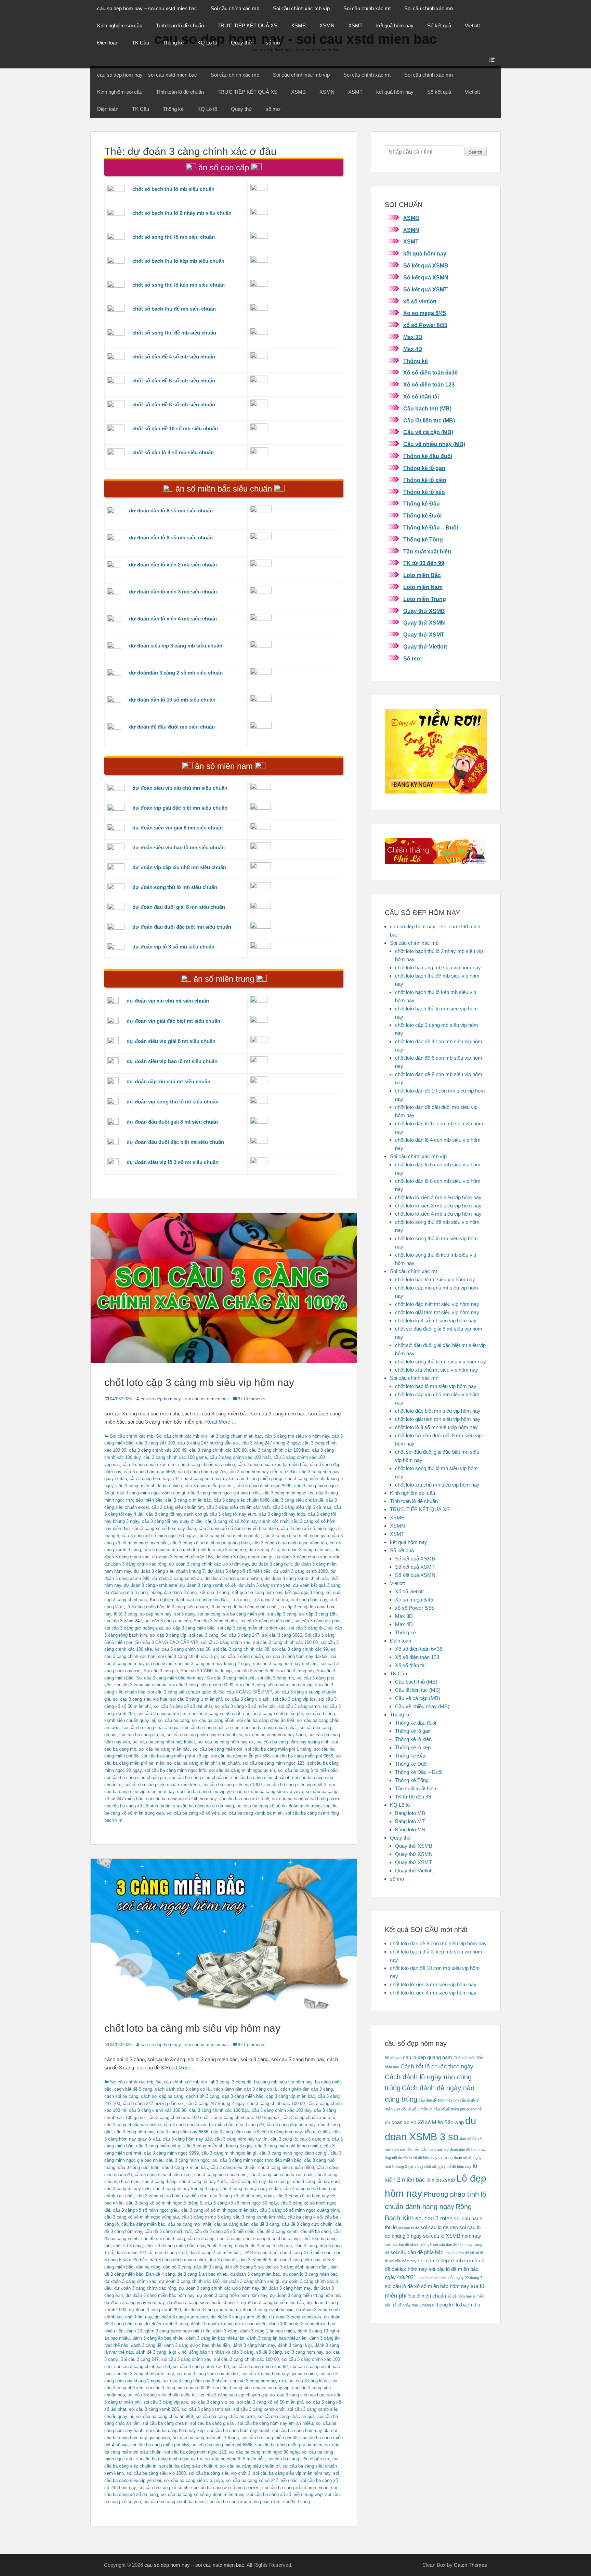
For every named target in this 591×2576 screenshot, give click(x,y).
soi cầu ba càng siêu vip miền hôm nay (292, 2473)
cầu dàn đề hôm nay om (439, 2100)
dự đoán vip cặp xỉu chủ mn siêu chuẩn (179, 867)
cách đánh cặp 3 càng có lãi (183, 2089)
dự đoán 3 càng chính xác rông (135, 1564)
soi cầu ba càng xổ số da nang (203, 1806)
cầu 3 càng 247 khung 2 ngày (271, 1443)
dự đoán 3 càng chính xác (130, 2281)
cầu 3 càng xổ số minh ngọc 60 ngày (158, 1536)
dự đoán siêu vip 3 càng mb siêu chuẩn (176, 646)
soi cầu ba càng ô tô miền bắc (308, 1770)
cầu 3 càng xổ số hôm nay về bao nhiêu (238, 1528)
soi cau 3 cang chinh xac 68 (182, 1649)
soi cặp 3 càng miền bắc (190, 1628)
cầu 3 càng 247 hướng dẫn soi (208, 1443)
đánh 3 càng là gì (295, 2345)
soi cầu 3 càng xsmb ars (162, 1714)
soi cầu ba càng (173, 1720)
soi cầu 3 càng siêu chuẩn (140, 1685)
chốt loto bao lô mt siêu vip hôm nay (435, 1279)
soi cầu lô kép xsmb (440, 2261)
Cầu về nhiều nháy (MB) (434, 444)
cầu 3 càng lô (284, 2139)
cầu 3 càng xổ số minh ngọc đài (229, 1536)
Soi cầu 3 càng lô (161, 1671)
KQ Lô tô (207, 43)
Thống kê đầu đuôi (428, 456)
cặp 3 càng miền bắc (243, 2096)
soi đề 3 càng (297, 2502)
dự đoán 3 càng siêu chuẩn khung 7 (169, 1571)
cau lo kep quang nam (428, 2057)
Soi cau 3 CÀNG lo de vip (206, 1671)
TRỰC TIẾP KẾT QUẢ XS (247, 25)
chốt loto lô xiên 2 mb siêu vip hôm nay (438, 1197)
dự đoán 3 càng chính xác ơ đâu (308, 1557)
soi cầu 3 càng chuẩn (242, 1656)
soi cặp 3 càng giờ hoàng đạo (134, 1628)
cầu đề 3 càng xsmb (277, 2231)
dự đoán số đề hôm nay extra (423, 2158)
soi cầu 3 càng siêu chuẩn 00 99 (201, 1685)
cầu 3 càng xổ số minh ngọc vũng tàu (290, 1543)
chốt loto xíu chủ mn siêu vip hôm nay (437, 1485)
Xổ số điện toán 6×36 (419, 1649)
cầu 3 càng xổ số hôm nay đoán (164, 1528)
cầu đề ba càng (316, 2231)
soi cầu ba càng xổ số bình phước (306, 1799)
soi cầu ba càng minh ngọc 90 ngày (264, 2452)
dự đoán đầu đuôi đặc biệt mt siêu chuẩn (175, 1142)
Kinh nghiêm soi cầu (120, 25)
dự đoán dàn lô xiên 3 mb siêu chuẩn (173, 592)
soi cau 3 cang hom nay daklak (297, 1656)
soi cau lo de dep (439, 2227)
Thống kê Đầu (422, 504)
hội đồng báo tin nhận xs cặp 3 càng (218, 2352)
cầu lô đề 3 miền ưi (417, 2109)
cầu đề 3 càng (265, 2224)
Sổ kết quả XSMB (426, 266)
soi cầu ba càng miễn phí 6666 (303, 1756)
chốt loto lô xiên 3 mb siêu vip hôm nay (438, 1206)
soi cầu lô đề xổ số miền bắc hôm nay (427, 2286)
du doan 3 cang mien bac (307, 1550)
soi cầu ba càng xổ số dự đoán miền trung (279, 1806)
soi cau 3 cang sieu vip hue (140, 1699)
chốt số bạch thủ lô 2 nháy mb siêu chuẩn (182, 213)
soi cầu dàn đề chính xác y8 (408, 2245)
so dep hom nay (156, 1614)
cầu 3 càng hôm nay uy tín (208, 1479)
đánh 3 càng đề (146, 2345)
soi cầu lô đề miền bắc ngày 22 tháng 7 (450, 2278)
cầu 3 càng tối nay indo (282, 1514)
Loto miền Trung (425, 599)
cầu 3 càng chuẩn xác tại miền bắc (272, 1464)
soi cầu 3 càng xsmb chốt (215, 1714)
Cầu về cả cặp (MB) (428, 432)
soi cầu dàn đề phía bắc (417, 2252)
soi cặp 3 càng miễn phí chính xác (251, 1628)
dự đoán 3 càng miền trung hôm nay (306, 2295)
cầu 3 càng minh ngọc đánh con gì (151, 1493)
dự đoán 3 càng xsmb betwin (233, 1578)
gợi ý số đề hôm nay (454, 2167)
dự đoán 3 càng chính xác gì (244, 1557)
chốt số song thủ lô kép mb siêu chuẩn (179, 285)
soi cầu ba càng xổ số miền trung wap (285, 2494)
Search (476, 152)
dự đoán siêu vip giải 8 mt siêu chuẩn (171, 1041)
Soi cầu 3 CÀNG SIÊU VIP (245, 1692)
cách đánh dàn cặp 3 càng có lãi (246, 2089)
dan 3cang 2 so (264, 1550)
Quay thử (241, 43)
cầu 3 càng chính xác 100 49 (158, 1450)
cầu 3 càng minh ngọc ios (288, 1493)
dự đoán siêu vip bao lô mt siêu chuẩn (172, 1061)
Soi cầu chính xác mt (367, 8)
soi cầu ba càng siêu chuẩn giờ (135, 1777)
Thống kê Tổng (423, 540)
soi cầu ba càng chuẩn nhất (270, 1728)
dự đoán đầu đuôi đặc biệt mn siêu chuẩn (182, 927)
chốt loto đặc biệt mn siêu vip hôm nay (438, 1411)
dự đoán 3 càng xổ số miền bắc (239, 1571)
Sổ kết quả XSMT (425, 290)
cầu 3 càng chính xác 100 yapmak (246, 2117)
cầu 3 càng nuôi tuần (139, 2167)
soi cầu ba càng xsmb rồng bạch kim (244, 2502)
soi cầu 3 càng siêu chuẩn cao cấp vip (274, 1685)
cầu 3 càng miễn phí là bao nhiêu (149, 1486)
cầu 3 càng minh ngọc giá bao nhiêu (224, 1493)
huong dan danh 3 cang (174, 1592)
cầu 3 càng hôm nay (134, 2132)
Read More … (221, 1422)
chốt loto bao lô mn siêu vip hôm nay (436, 1386)
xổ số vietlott (420, 302)
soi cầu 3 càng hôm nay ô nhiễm (285, 1664)
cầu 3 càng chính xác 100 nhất (240, 1457)
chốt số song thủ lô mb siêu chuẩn (174, 237)
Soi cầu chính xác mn (429, 8)
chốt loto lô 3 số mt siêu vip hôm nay (436, 1320)
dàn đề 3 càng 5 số (244, 2267)
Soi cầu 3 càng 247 (240, 1635)
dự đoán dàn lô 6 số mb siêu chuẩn (171, 511)
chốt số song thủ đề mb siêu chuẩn (174, 333)
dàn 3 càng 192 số (134, 2253)
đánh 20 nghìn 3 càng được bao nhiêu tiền (168, 2331)
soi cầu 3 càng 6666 (282, 1635)
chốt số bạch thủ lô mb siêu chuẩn (173, 189)
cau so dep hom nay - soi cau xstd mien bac (185, 1399)
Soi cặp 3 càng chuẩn (215, 1621)
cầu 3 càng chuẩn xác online (207, 1464)
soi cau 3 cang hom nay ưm (258, 2381)
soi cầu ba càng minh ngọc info (175, 1770)
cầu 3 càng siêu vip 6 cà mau (302, 1507)
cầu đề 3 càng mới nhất (168, 2231)
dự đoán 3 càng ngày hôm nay (134, 2303)
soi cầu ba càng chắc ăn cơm (225, 2416)
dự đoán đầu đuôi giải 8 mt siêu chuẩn (172, 1122)
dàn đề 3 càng (208, 2267)
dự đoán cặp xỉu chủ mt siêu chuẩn (168, 1081)
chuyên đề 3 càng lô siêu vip (263, 2246)
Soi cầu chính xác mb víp (301, 8)
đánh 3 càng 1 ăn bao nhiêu (267, 2331)
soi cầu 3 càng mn (275, 1678)
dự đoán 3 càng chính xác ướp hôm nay (209, 1564)
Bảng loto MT (410, 1821)
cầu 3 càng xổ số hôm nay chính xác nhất (247, 1521)
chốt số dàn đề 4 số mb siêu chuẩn (174, 357)
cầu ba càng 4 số (305, 2217)
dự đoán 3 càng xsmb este (150, 1585)
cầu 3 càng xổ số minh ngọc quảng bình (210, 1543)
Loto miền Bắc (422, 575)
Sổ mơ (412, 659)
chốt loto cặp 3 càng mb (222, 1550)
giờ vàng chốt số (422, 2167)
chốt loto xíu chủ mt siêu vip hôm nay (437, 1370)
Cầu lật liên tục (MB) (429, 421)
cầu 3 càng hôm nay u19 (154, 1479)
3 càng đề (242, 2082)
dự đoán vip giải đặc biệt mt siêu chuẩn (173, 1021)
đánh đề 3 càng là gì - (157, 2352)
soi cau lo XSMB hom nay (452, 2236)
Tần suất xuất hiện (427, 552)
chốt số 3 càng (128, 2246)
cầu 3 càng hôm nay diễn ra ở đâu (262, 1472)
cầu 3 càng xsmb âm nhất (169, 1550)
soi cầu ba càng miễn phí (218, 1749)
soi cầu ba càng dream (165, 2423)
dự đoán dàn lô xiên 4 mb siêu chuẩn (173, 619)
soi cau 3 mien (434, 2218)
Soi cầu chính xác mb (235, 8)
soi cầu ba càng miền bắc (164, 1749)
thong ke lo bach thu (458, 2305)
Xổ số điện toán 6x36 (430, 373)
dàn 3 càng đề (223, 2260)
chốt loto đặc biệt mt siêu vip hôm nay (437, 1304)
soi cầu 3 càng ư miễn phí (196, 1699)
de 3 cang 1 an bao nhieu (202, 2274)
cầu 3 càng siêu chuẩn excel (163, 2175)
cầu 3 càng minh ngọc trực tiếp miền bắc (261, 2160)
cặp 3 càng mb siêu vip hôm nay (297, 1436)
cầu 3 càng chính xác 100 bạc (279, 1450)
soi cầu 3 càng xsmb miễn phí (273, 1714)
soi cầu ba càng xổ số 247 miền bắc (262, 2480)
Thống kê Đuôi (422, 516)
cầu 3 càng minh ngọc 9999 (264, 1486)
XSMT (355, 25)
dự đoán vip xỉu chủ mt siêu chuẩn (168, 1001)
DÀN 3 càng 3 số (260, 2253)
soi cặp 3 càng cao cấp (168, 1621)
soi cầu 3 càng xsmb (299, 1706)
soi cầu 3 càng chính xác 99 (300, 1649)
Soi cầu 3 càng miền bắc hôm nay (170, 1678)
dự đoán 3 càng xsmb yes (264, 1585)
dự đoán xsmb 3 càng (126, 1592)
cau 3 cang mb (314, 2139)
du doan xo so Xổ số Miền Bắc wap (424, 2122)
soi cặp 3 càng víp (168, 1635)
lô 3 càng (241, 1600)
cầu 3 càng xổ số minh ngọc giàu (296, 1536)
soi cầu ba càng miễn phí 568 (240, 1756)
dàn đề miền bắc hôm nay (422, 2149)
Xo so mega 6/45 (425, 313)
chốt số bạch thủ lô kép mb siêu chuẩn (178, 261)
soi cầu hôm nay (403, 2261)
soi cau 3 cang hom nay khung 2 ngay (213, 1664)
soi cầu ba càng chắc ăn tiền (211, 1728)
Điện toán (108, 43)
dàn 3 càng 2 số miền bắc (215, 2253)
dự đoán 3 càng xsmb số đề (208, 1585)
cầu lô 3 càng (201, 2239)
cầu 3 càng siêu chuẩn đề (298, 1500)
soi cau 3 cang (204, 1635)
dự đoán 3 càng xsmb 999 (155, 2310)
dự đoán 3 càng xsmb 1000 (300, 1571)
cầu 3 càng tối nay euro (233, 1514)
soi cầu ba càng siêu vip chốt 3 (295, 1785)
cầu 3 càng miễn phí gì (260, 1479)
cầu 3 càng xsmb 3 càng (206, 2217)
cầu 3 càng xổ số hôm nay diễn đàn (172, 2196)
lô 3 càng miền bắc (145, 1607)
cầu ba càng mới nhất (190, 2224)
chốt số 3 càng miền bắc (170, 2246)
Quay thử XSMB (424, 611)
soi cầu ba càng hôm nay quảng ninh (293, 1742)
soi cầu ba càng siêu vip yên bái (209, 1792)
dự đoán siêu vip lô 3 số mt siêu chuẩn (173, 1162)
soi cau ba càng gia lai (142, 1735)
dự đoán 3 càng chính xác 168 (182, 1557)
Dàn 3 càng (306, 2246)
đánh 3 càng (225, 2331)
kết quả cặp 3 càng (304, 1592)
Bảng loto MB (410, 1813)
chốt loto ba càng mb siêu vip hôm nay (192, 2028)
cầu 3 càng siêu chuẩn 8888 (242, 1500)
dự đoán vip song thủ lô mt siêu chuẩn (173, 1102)
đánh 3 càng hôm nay (254, 2345)
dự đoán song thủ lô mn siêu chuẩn (175, 887)
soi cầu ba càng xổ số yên (193, 1813)
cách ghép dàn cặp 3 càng (307, 2089)
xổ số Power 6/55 (425, 325)
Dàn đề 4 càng (160, 2274)
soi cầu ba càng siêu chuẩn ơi (250, 2466)
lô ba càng (221, 1607)
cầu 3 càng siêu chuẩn (233, 2167)
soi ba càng (209, 1614)
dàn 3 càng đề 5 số (258, 2260)
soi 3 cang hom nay (304, 2352)
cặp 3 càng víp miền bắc (291, 2096)
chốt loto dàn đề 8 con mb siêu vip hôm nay (438, 1943)
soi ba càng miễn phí (244, 1614)
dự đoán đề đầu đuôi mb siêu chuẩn (172, 727)
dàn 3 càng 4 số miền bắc (306, 2253)
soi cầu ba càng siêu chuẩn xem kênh (162, 1785)
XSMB (298, 25)
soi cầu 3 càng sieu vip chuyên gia (233, 2395)
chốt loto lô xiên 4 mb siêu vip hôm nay (438, 1214)
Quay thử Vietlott (425, 647)
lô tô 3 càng (126, 1614)
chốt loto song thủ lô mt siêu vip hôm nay (441, 1362)
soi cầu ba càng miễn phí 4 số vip (175, 1756)
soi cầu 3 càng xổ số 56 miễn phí (270, 2402)
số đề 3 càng (269, 2352)
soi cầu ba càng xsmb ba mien (252, 1813)
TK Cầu (141, 43)
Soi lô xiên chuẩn (427, 2296)
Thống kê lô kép (424, 492)
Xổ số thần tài (421, 397)
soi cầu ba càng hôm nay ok (226, 1742)
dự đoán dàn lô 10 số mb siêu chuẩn (172, 700)
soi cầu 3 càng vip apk (247, 1699)
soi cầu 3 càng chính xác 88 (241, 1649)
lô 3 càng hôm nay (309, 1600)
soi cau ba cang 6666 (213, 1720)
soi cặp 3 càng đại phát (318, 1621)
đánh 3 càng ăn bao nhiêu (158, 2338)
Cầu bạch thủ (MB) (427, 409)
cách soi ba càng (121, 2096)
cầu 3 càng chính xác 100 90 (218, 1450)
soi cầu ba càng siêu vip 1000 (232, 1785)
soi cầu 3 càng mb (295, 1671)
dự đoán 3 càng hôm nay (286, 2288)
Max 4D (413, 349)
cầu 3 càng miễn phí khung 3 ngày (218, 2146)
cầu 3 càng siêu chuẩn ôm (178, 1507)
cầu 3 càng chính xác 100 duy (281, 2110)
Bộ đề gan (393, 2058)
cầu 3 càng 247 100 (156, 1443)
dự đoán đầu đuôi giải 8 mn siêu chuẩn (179, 907)
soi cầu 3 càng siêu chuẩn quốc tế (182, 1692)
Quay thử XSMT (424, 635)
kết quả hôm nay (395, 25)
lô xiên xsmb (441, 2180)
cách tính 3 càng (203, 2096)
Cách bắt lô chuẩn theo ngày (437, 2066)
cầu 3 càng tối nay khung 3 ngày (185, 2189)
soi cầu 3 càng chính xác (225, 1642)
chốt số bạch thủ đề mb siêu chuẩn (174, 309)
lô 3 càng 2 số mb (270, 1600)
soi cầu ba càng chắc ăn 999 (266, 1720)
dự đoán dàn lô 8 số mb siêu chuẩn (171, 538)
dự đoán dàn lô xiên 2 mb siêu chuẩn (173, 565)
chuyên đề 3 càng (215, 2246)
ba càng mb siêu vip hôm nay (283, 2082)
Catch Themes (470, 2565)
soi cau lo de (409, 2228)
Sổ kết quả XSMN (426, 278)
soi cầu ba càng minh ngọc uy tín (242, 1770)
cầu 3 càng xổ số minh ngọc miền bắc (219, 2210)
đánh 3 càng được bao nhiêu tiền (197, 2345)
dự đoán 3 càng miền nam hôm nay (232, 2295)
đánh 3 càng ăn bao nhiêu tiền (277, 2338)
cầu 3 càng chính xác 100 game (175, 1457)
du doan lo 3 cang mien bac (310, 2274)
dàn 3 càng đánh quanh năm (178, 2260)
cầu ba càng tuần (231, 2224)
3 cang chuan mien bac (239, 1436)
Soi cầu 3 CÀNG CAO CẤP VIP (166, 1642)
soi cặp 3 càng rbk (307, 1628)
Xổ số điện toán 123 (429, 385)
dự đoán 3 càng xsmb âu (177, 1578)
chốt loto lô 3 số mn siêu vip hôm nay (436, 1427)
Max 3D (413, 337)
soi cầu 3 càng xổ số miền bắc (245, 1706)
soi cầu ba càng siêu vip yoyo (273, 1792)
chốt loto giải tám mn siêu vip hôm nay (438, 1419)
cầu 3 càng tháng (159, 2181)
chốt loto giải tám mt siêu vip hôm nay (437, 1312)
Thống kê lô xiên (425, 480)
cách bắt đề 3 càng (133, 2089)
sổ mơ (273, 43)
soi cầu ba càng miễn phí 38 (270, 2438)
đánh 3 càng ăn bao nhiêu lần (215, 2338)
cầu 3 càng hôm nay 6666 (149, 1472)
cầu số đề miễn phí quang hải (458, 2109)
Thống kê (173, 43)
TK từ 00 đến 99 (424, 563)
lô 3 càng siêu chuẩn (187, 1607)
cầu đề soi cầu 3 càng (163, 2239)
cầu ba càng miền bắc (143, 2224)
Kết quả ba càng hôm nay (257, 1592)
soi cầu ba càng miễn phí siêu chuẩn (203, 1763)
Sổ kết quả (439, 25)
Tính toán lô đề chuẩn (180, 25)
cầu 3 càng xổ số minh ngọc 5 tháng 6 (164, 2203)
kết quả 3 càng (214, 1592)
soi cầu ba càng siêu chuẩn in (199, 1777)
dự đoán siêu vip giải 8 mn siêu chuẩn (178, 828)
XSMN (327, 25)
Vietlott (472, 25)
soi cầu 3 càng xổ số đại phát (183, 1706)
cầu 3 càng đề (250, 2125)
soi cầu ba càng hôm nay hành (275, 1735)
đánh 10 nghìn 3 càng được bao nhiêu (229, 2324)
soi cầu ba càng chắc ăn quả (151, 1728)
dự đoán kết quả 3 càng (317, 1585)
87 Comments (252, 1399)
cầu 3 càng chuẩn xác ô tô (149, 1464)
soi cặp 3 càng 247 (123, 1621)
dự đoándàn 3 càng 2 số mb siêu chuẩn (176, 673)
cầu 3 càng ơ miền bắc (188, 1500)
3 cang (222, 2082)
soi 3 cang (184, 1614)
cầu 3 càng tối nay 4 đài (203, 2181)
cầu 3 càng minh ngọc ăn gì (229, 2153)
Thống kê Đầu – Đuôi (431, 528)
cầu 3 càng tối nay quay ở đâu (172, 1521)
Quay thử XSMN (424, 623)
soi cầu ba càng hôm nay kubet (164, 1742)
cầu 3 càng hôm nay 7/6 (202, 1472)
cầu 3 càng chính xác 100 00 (276, 2103)
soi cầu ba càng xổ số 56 (244, 1799)
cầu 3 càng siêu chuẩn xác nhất (238, 1507)
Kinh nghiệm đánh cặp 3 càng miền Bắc (189, 1600)
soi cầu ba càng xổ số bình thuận (137, 1806)
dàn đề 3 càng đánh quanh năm (297, 2267)
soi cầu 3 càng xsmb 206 (154, 2409)
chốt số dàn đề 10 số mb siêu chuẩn (175, 428)
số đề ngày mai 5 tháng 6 (413, 2305)
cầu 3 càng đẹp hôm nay (291, 2125)
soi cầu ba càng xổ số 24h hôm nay (181, 1799)
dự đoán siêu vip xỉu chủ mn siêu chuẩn (180, 788)
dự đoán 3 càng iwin (272, 1564)
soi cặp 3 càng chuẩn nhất (266, 1621)
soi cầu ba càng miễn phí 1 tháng (278, 1749)
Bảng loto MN (410, 1829)
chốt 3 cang (229, 2239)
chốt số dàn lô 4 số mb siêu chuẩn (173, 452)
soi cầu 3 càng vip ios (294, 1699)
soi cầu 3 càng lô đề (254, 1671)
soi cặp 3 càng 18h (318, 1614)
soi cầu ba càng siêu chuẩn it (260, 1777)
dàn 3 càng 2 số (171, 2253)
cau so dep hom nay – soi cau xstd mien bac (147, 8)
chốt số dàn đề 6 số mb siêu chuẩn (174, 381)
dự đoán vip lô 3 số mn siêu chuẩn (173, 947)
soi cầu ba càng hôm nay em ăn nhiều (204, 1735)
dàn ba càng (148, 2267)
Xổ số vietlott (409, 1591)
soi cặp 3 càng (282, 1614)
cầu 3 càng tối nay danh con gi (176, 1514)
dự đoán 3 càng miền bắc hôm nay (160, 2295)
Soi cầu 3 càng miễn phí (230, 1678)
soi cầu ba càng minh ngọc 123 (273, 1763)
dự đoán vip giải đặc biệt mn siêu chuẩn (180, 808)
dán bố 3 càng (177, 2267)
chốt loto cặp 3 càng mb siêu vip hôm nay (199, 1382)
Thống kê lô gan (424, 468)
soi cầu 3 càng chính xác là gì (188, 1656)
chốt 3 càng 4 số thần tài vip (271, 2239)
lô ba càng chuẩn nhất (256, 1607)
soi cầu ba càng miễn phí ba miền (289, 2445)
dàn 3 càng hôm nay (300, 2260)
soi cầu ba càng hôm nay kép (175, 2430)
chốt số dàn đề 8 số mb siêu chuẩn (174, 404)
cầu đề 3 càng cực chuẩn (307, 2224)
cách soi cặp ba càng (162, 2096)
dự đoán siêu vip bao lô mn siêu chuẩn (179, 847)
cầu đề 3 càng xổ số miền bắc (225, 2231)
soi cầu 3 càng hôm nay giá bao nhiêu (279, 2374)
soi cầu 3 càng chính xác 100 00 (285, 1642)
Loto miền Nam (423, 587)
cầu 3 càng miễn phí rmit (209, 1486)
